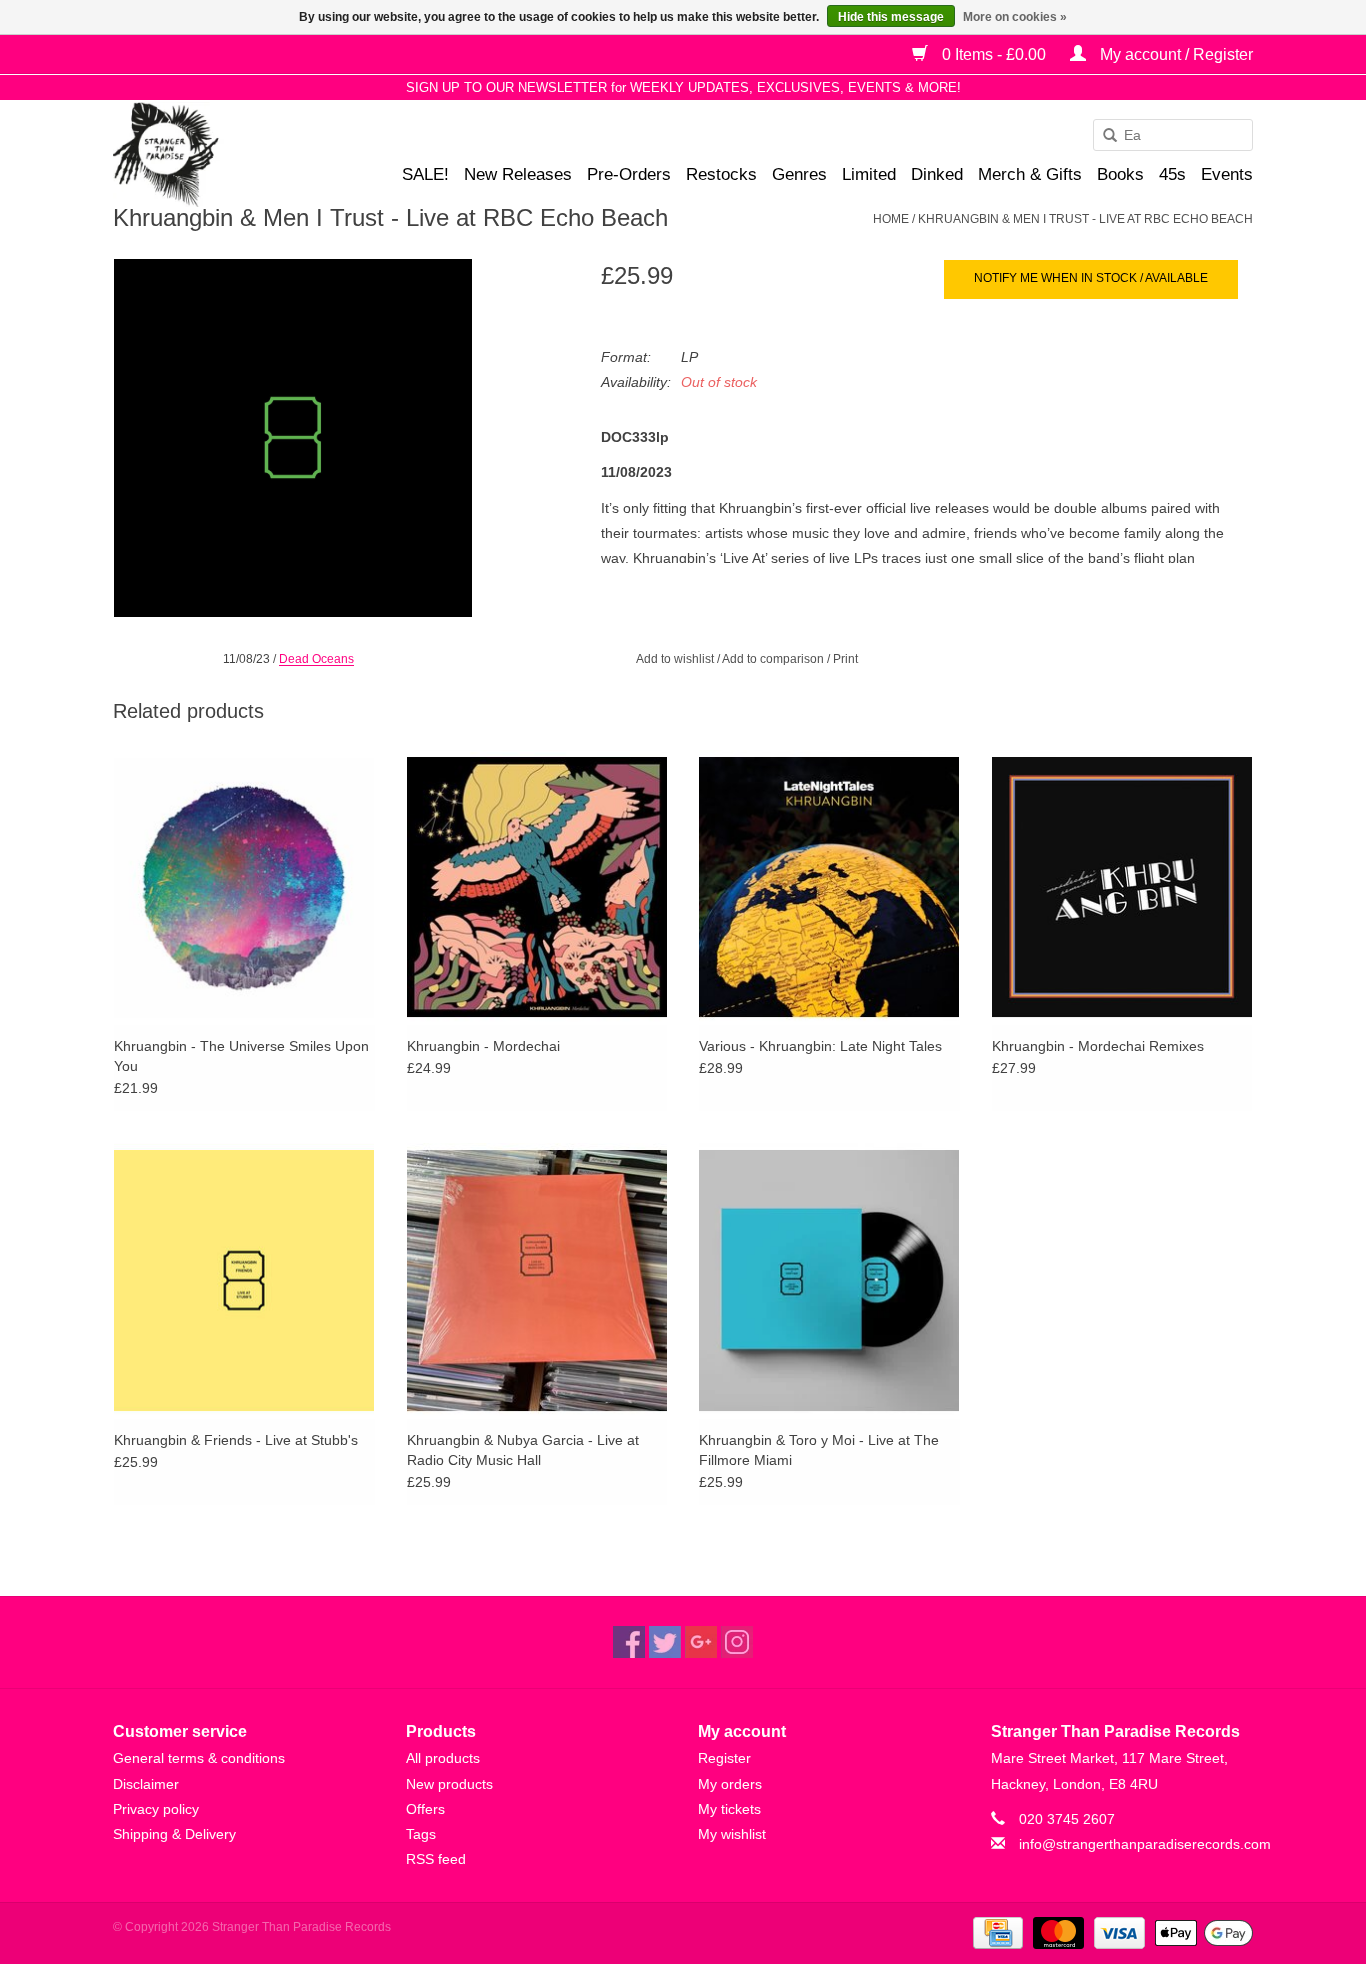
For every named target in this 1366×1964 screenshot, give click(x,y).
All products (443, 1758)
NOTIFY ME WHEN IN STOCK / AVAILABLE (1091, 278)
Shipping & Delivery (174, 1834)
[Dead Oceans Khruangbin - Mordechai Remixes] (1122, 886)
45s (1172, 174)
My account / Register (1174, 54)
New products (449, 1784)
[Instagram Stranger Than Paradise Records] (737, 1642)
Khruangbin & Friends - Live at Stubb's (236, 1440)
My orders (730, 1784)
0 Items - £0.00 (994, 54)
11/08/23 (246, 659)
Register (724, 1758)
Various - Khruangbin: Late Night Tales (820, 1046)
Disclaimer (146, 1784)
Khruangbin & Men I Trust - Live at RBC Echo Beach (1085, 219)
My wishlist (732, 1834)
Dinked (937, 174)
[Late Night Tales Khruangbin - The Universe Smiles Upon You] (244, 886)
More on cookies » (1015, 17)
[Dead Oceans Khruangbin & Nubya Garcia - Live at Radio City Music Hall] (537, 1279)
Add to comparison (774, 659)
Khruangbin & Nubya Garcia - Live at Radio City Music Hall (523, 1450)
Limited (869, 174)
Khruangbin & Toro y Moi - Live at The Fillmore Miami (819, 1450)
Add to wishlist (675, 659)
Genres (799, 174)
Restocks (721, 174)
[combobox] (1173, 135)
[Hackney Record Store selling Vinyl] (218, 154)
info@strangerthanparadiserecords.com (1145, 1844)
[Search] (1103, 136)
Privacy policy (156, 1809)
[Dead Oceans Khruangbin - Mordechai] (537, 886)
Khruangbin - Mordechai (483, 1046)
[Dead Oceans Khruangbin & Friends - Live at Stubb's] (244, 1279)
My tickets (729, 1809)
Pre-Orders (629, 174)
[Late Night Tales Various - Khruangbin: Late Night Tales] (829, 886)
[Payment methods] (996, 1933)
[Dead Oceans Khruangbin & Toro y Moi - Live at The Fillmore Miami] (829, 1279)
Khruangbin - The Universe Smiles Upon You (241, 1056)
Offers (425, 1809)
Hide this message (891, 17)
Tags (421, 1834)
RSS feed (436, 1859)
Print (845, 659)
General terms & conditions (199, 1758)
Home (891, 219)
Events (1227, 174)
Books (1120, 174)
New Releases (518, 174)
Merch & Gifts (1030, 174)
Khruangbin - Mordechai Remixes (1098, 1046)
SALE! (425, 174)
